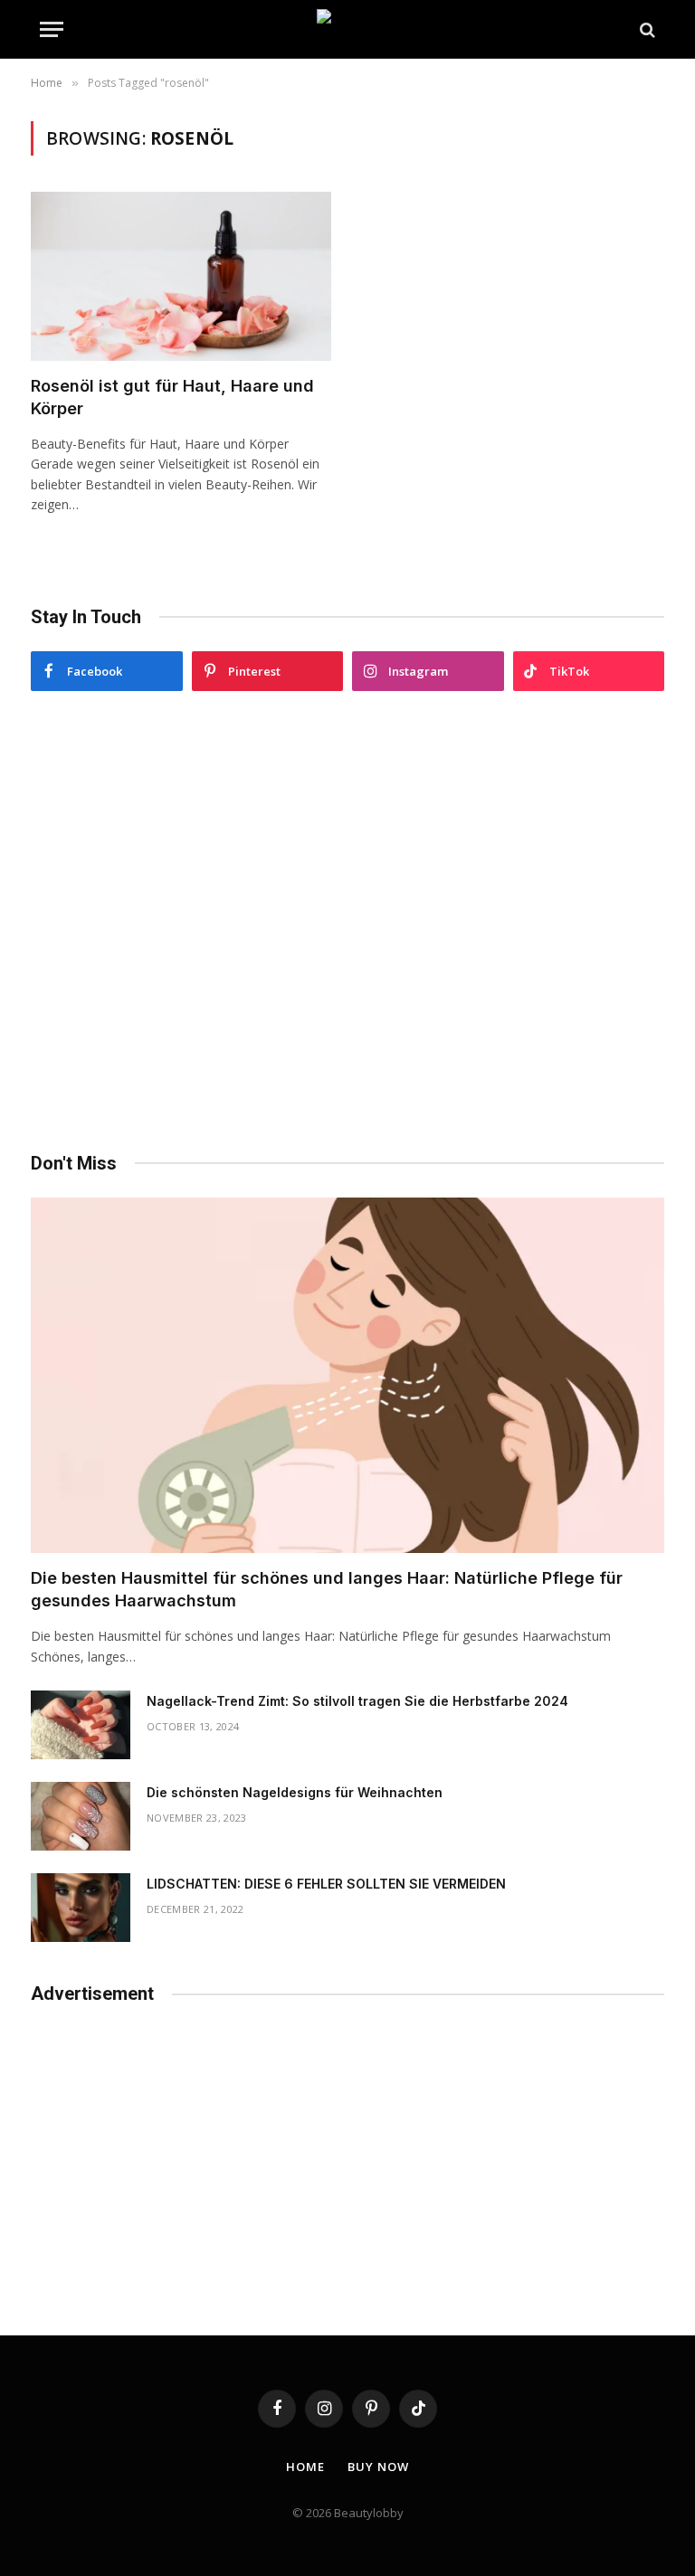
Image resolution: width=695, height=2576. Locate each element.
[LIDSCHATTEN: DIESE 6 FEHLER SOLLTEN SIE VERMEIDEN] (81, 1908)
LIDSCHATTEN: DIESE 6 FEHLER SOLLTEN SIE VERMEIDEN (326, 1884)
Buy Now (378, 2467)
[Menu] (52, 29)
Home (305, 2467)
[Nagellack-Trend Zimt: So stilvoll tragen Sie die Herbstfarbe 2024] (81, 1725)
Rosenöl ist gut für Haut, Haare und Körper (172, 397)
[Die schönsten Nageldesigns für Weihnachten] (81, 1816)
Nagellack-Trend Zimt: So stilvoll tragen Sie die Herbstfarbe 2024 (357, 1701)
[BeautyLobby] (347, 29)
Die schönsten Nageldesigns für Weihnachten (295, 1792)
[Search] (646, 29)
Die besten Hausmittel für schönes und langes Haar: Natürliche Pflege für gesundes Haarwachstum (327, 1589)
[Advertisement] (347, 922)
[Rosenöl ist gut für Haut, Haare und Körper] (181, 276)
